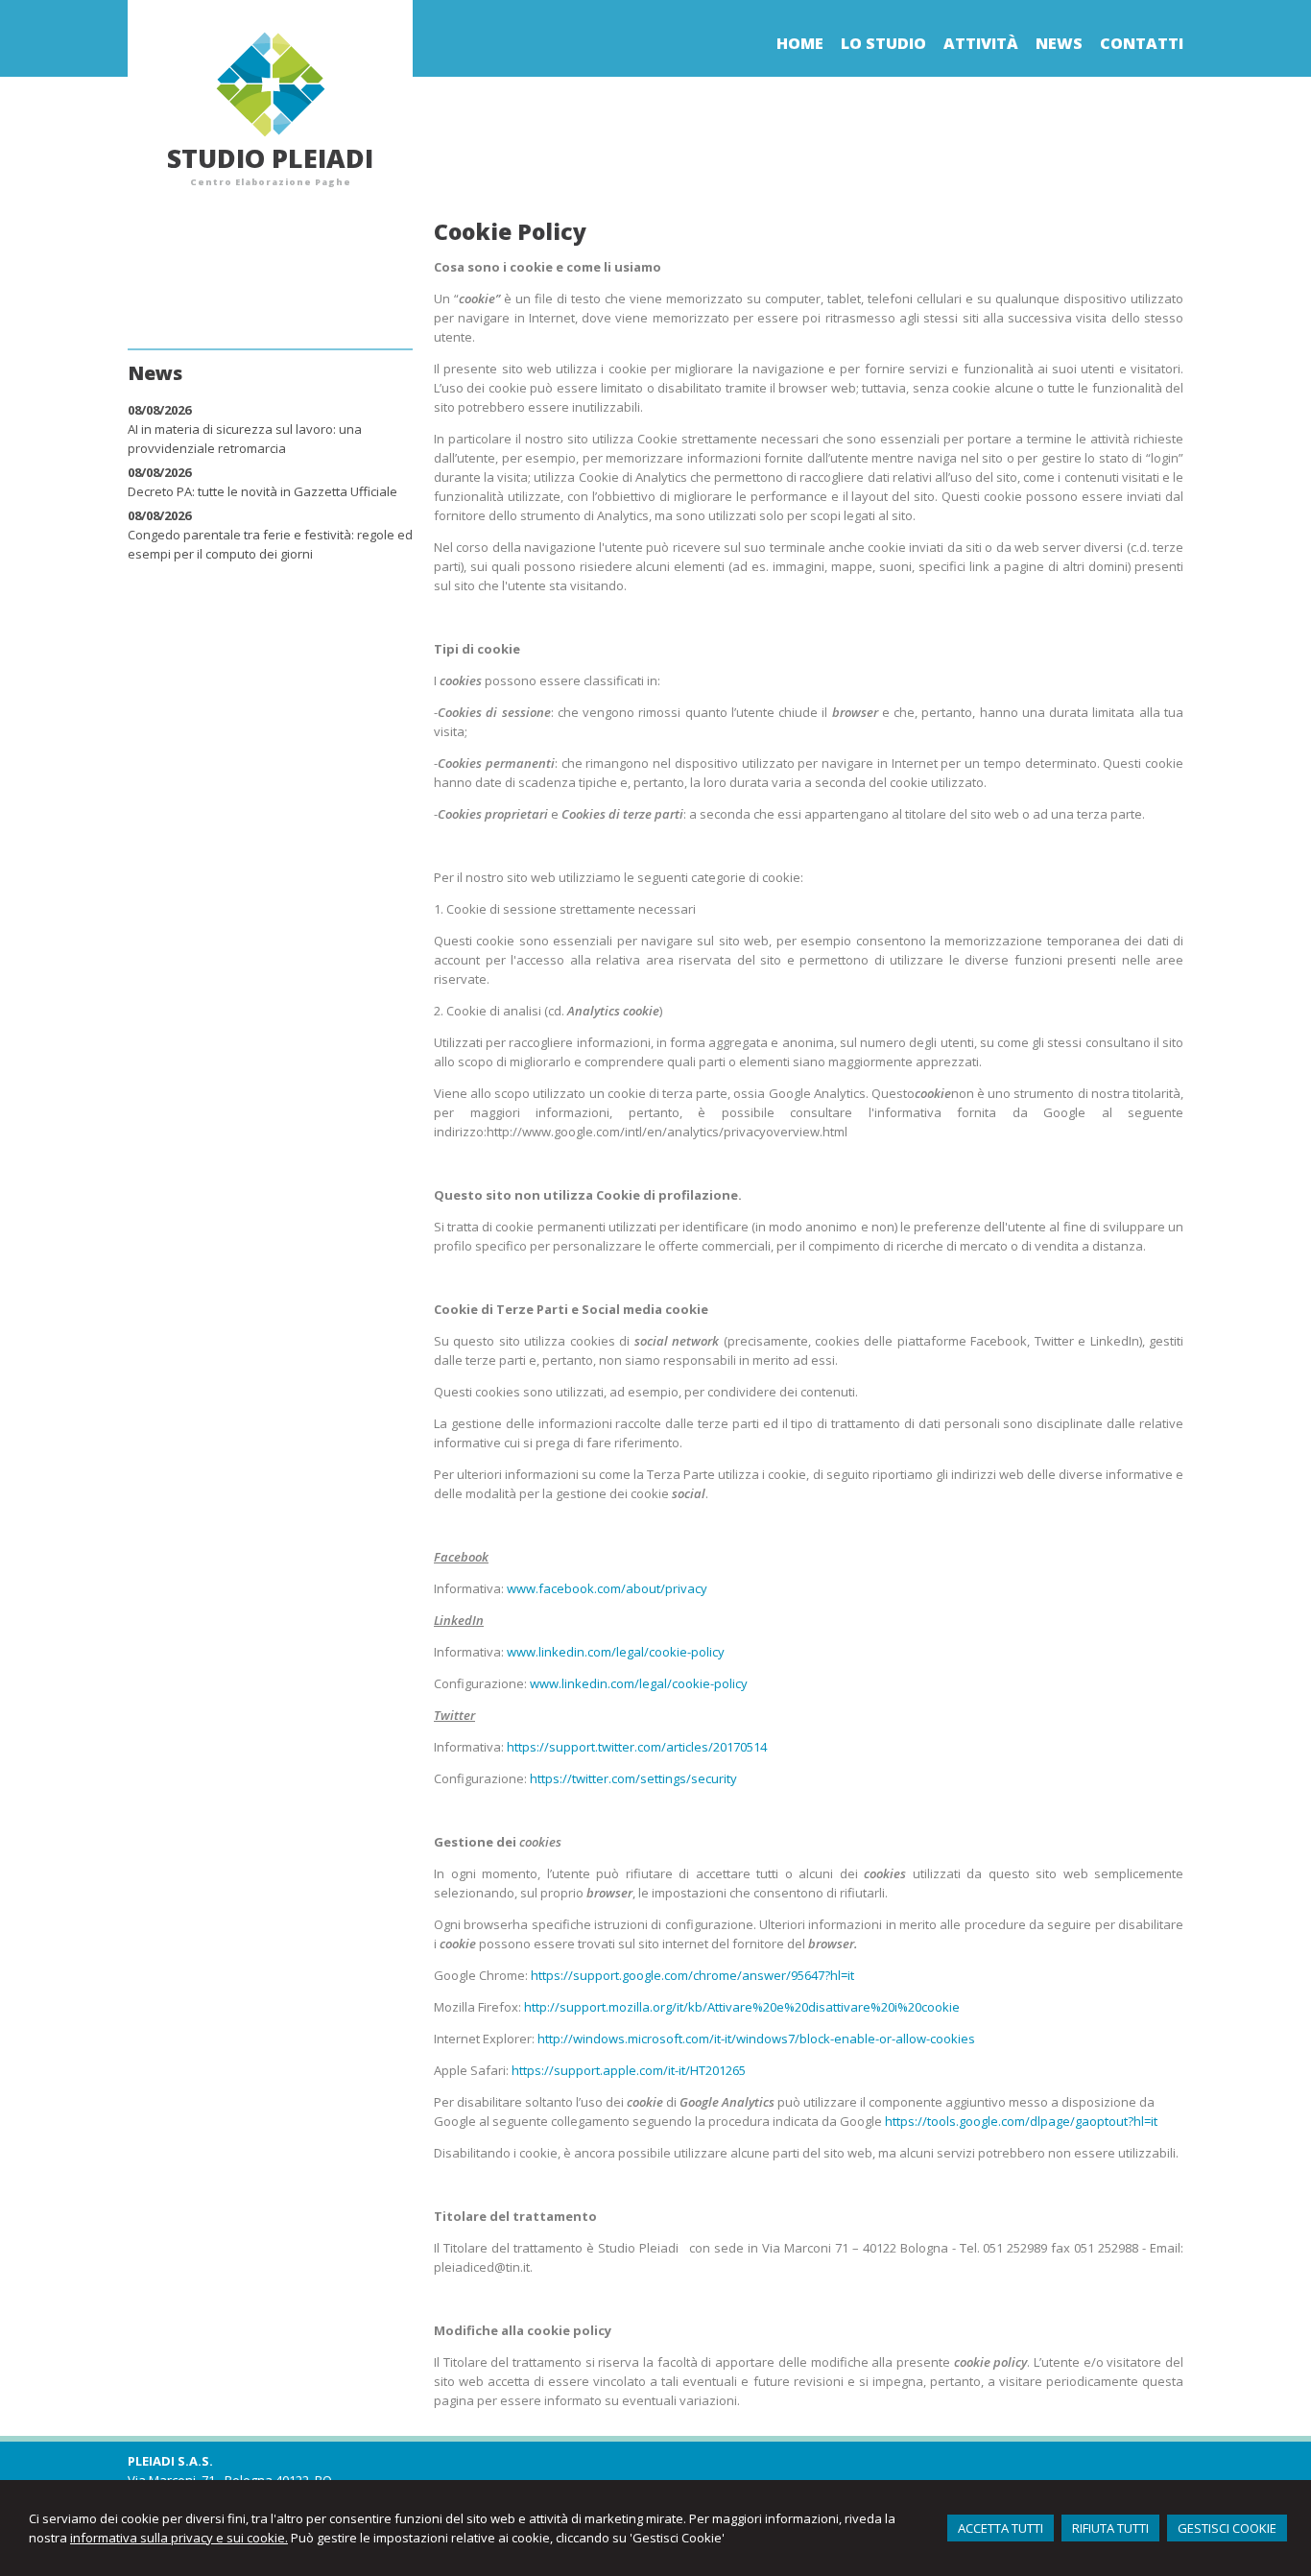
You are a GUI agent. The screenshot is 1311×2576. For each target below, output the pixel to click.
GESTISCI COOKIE (1227, 2528)
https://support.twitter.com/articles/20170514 (637, 1747)
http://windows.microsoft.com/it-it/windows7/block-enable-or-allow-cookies (756, 2039)
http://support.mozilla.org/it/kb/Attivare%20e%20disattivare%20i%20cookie (742, 2007)
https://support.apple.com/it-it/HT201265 (629, 2070)
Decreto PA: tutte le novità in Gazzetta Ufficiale (262, 491)
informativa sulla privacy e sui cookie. (179, 2538)
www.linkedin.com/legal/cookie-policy (616, 1652)
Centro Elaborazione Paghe (271, 182)
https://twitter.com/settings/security (633, 1778)
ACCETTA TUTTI (1001, 2528)
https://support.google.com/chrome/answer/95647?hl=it (692, 1975)
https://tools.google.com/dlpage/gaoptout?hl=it (1021, 2121)
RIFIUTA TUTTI (1110, 2528)
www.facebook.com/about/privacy (607, 1588)
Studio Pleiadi (270, 158)
